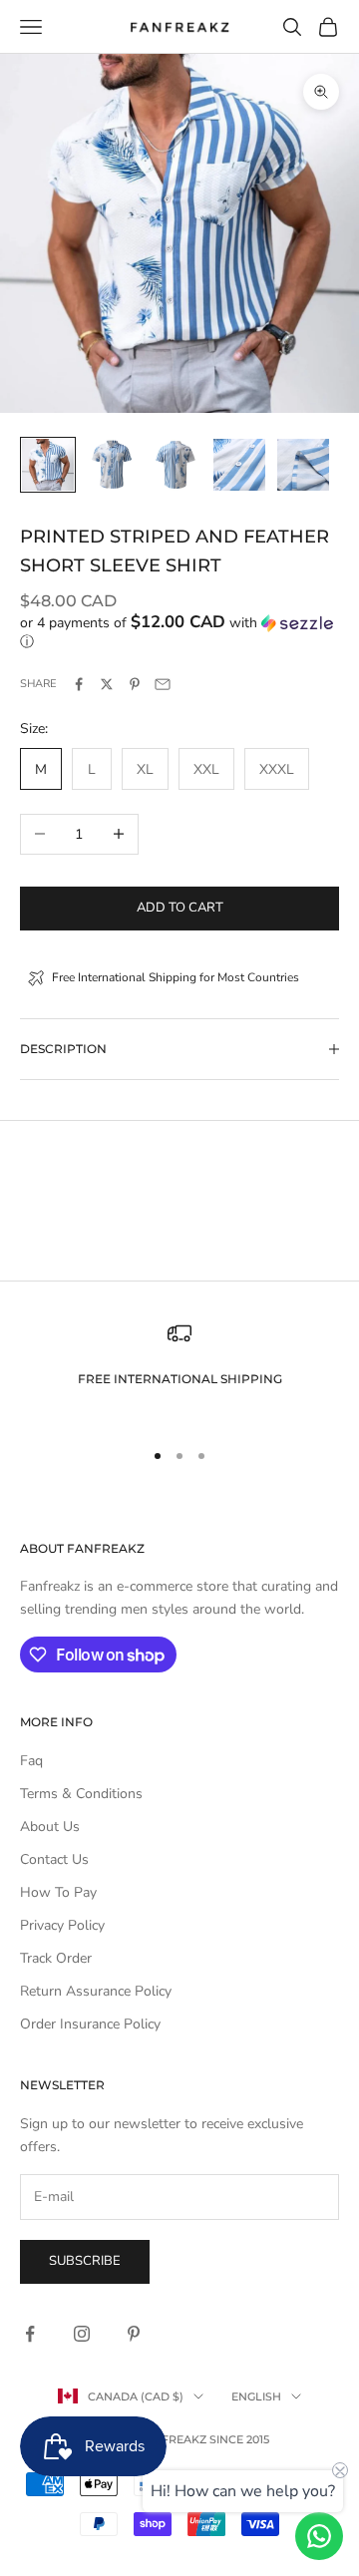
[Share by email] (163, 684)
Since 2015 (239, 2439)
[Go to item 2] (112, 465)
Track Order (56, 1958)
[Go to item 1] (48, 465)
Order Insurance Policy (90, 2024)
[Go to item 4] (239, 465)
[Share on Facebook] (79, 684)
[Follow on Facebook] (30, 2334)
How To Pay (58, 1892)
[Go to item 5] (303, 465)
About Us (50, 1827)
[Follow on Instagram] (82, 2334)
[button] (179, 632)
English (256, 2396)
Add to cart (180, 908)
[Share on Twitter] (107, 684)
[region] (179, 1371)
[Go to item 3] (176, 465)
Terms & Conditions (81, 1794)
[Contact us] (319, 2536)
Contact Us (54, 1859)
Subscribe (85, 2261)
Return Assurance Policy (96, 1991)
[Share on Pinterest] (135, 684)
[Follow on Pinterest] (134, 2334)
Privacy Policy (62, 1925)
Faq (31, 1761)
